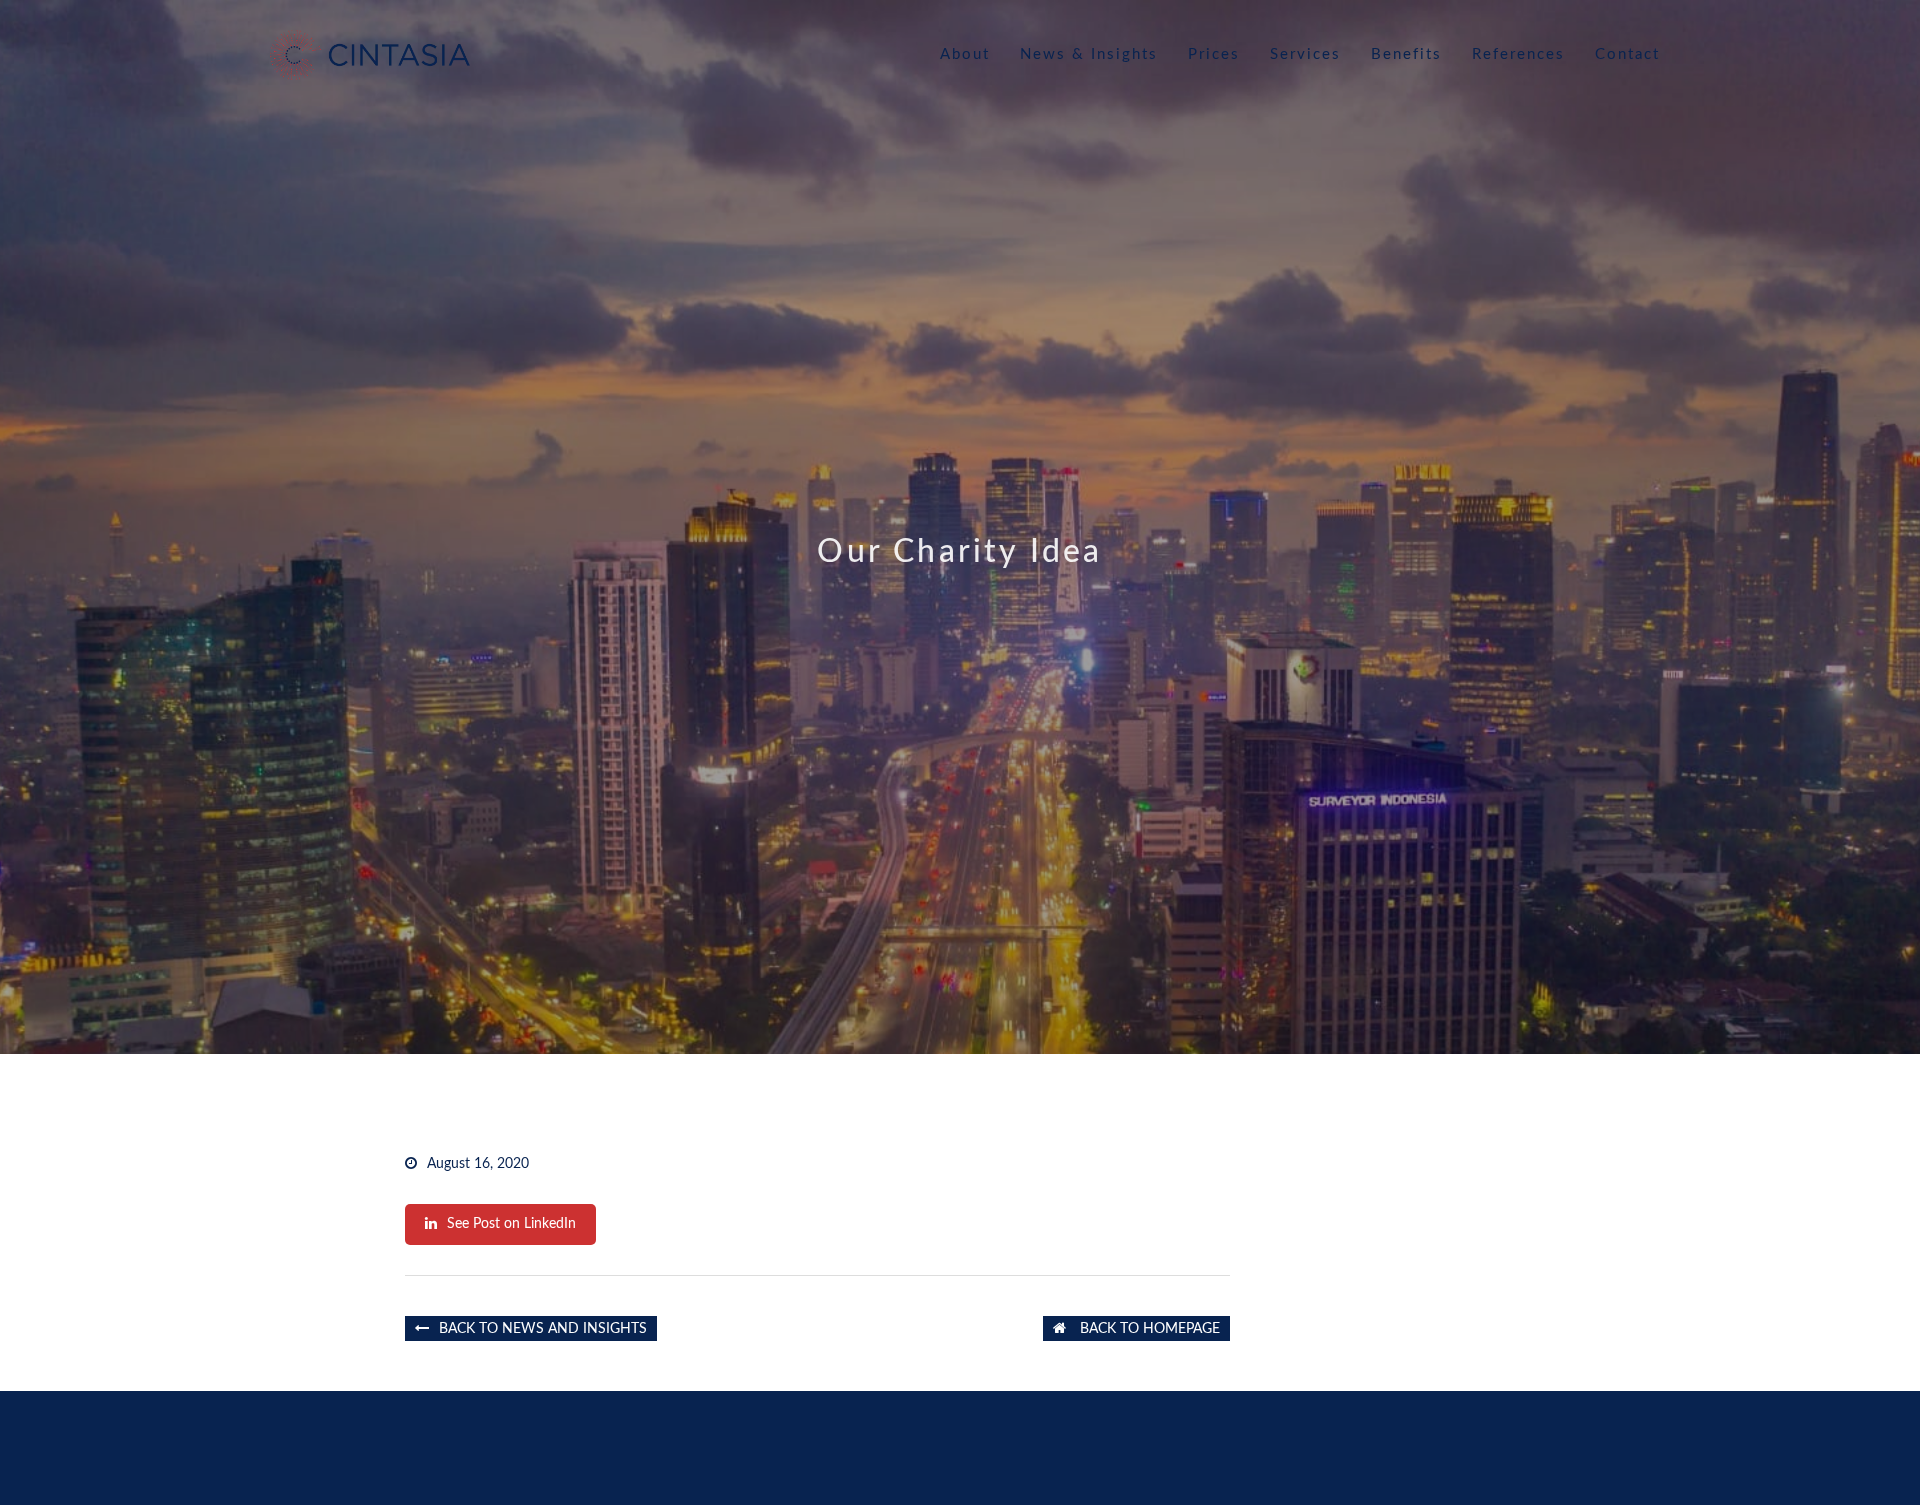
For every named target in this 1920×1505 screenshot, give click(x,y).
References (1518, 54)
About (965, 54)
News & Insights (1089, 54)
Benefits (1406, 54)
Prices (1214, 54)
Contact (1627, 54)
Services (1305, 54)
